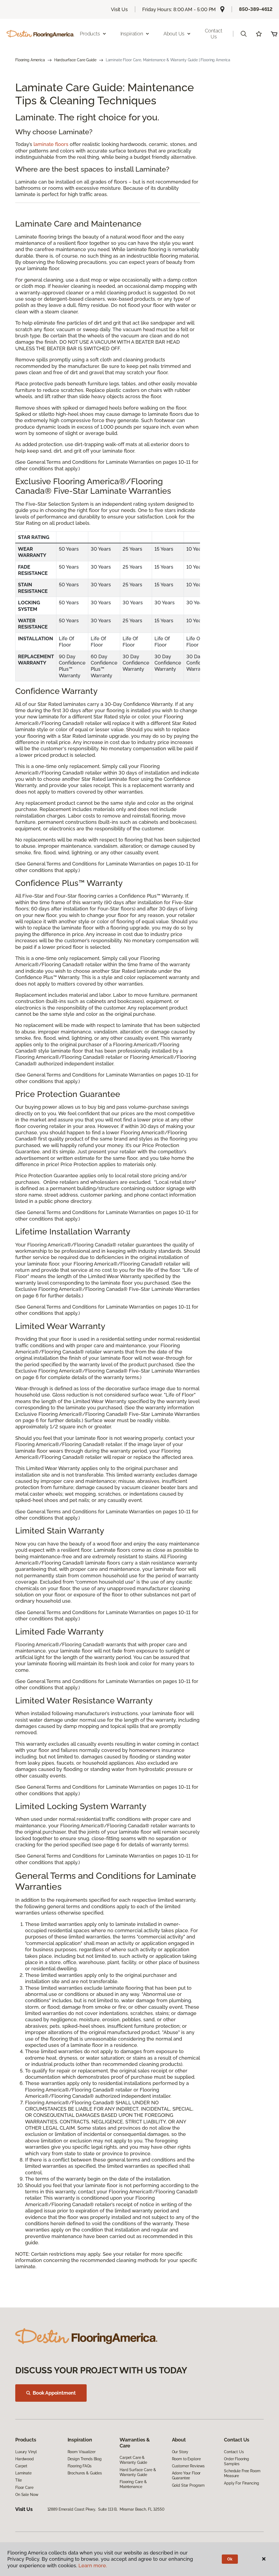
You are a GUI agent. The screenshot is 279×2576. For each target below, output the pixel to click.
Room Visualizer (82, 2452)
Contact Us (214, 34)
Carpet (21, 2466)
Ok (230, 2559)
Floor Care (24, 2487)
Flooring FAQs (80, 2466)
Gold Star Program (188, 2485)
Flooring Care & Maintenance (133, 2484)
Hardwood (25, 2459)
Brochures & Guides (85, 2473)
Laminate (23, 2473)
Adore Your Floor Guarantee (186, 2476)
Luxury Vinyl (26, 2452)
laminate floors (51, 144)
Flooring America (30, 60)
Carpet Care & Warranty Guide (133, 2460)
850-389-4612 (256, 9)
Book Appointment (54, 2393)
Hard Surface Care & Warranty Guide (138, 2472)
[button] (244, 34)
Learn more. (93, 2566)
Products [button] (90, 34)
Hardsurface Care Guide (75, 60)
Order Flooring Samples (236, 2461)
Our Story (180, 2452)
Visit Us (119, 9)
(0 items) (274, 34)
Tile (18, 2480)
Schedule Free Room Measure (242, 2473)
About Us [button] (174, 34)
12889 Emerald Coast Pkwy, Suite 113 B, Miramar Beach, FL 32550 (106, 2509)
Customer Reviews (188, 2466)
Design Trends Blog (85, 2459)
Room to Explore (186, 2459)
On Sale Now (27, 2495)
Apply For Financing (241, 2483)
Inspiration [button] (132, 34)
